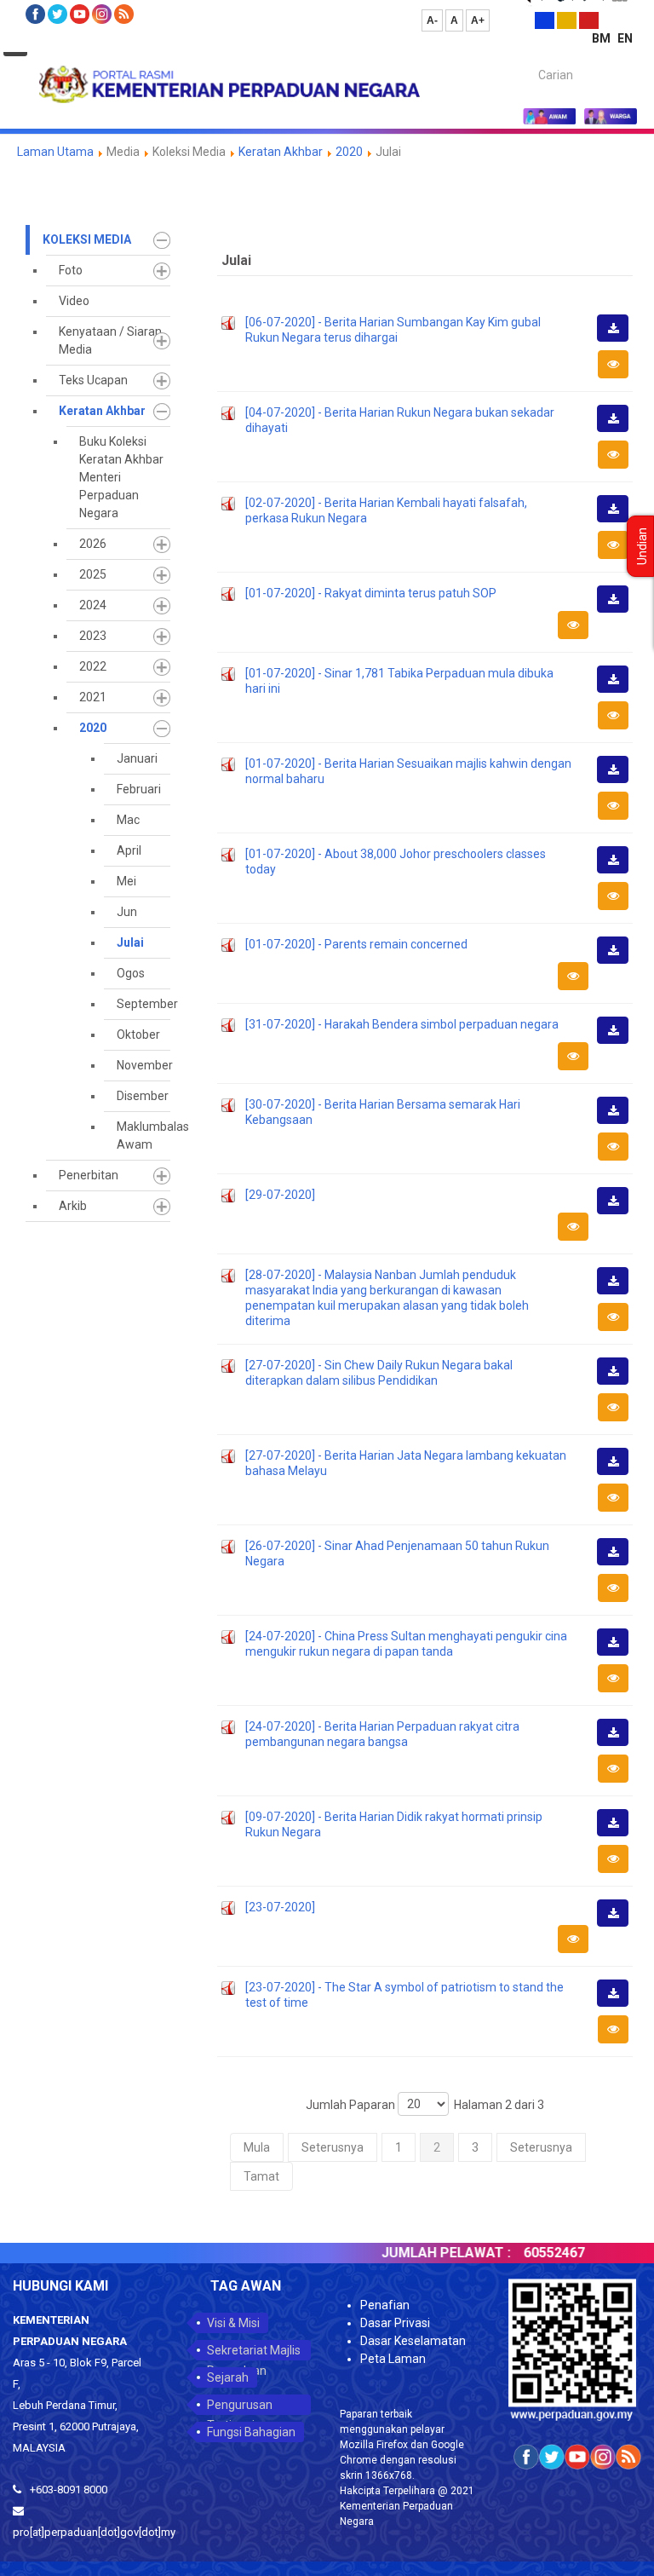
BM (602, 38)
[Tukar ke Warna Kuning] (567, 20)
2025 (93, 574)
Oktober (138, 1034)
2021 (93, 697)
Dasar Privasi (395, 2323)
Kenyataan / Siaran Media (110, 340)
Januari (137, 758)
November (143, 1065)
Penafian (385, 2305)
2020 (349, 152)
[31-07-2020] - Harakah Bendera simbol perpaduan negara (402, 1024)
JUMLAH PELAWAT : (426, 2253)
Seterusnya (333, 2147)
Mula (257, 2147)
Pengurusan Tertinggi (240, 2406)
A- (432, 20)
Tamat (261, 2176)
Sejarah (228, 2377)
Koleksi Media (87, 239)
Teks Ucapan (93, 380)
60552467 (534, 2253)
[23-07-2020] (280, 1907)
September (143, 1004)
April (129, 850)
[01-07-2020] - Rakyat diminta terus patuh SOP (371, 593)
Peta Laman (393, 2359)
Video (74, 301)
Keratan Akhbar (282, 152)
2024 (93, 605)
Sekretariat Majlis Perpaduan (254, 2352)
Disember (143, 1096)
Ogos (131, 973)
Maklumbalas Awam (143, 1135)
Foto (71, 270)
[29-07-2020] (280, 1195)
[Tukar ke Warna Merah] (589, 20)
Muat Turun (618, 341)
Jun (127, 912)
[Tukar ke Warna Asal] (545, 20)
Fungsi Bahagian (251, 2432)
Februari (139, 789)
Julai (130, 942)
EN (625, 38)
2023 (93, 636)
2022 (93, 666)
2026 (93, 544)
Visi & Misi (233, 2323)
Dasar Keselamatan (413, 2341)
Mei (126, 881)
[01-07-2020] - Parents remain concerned (356, 944)
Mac (128, 820)
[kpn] (228, 84)
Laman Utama (55, 152)
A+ (478, 20)
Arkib (73, 1206)
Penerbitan (89, 1175)
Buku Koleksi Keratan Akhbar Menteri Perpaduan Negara (121, 477)
